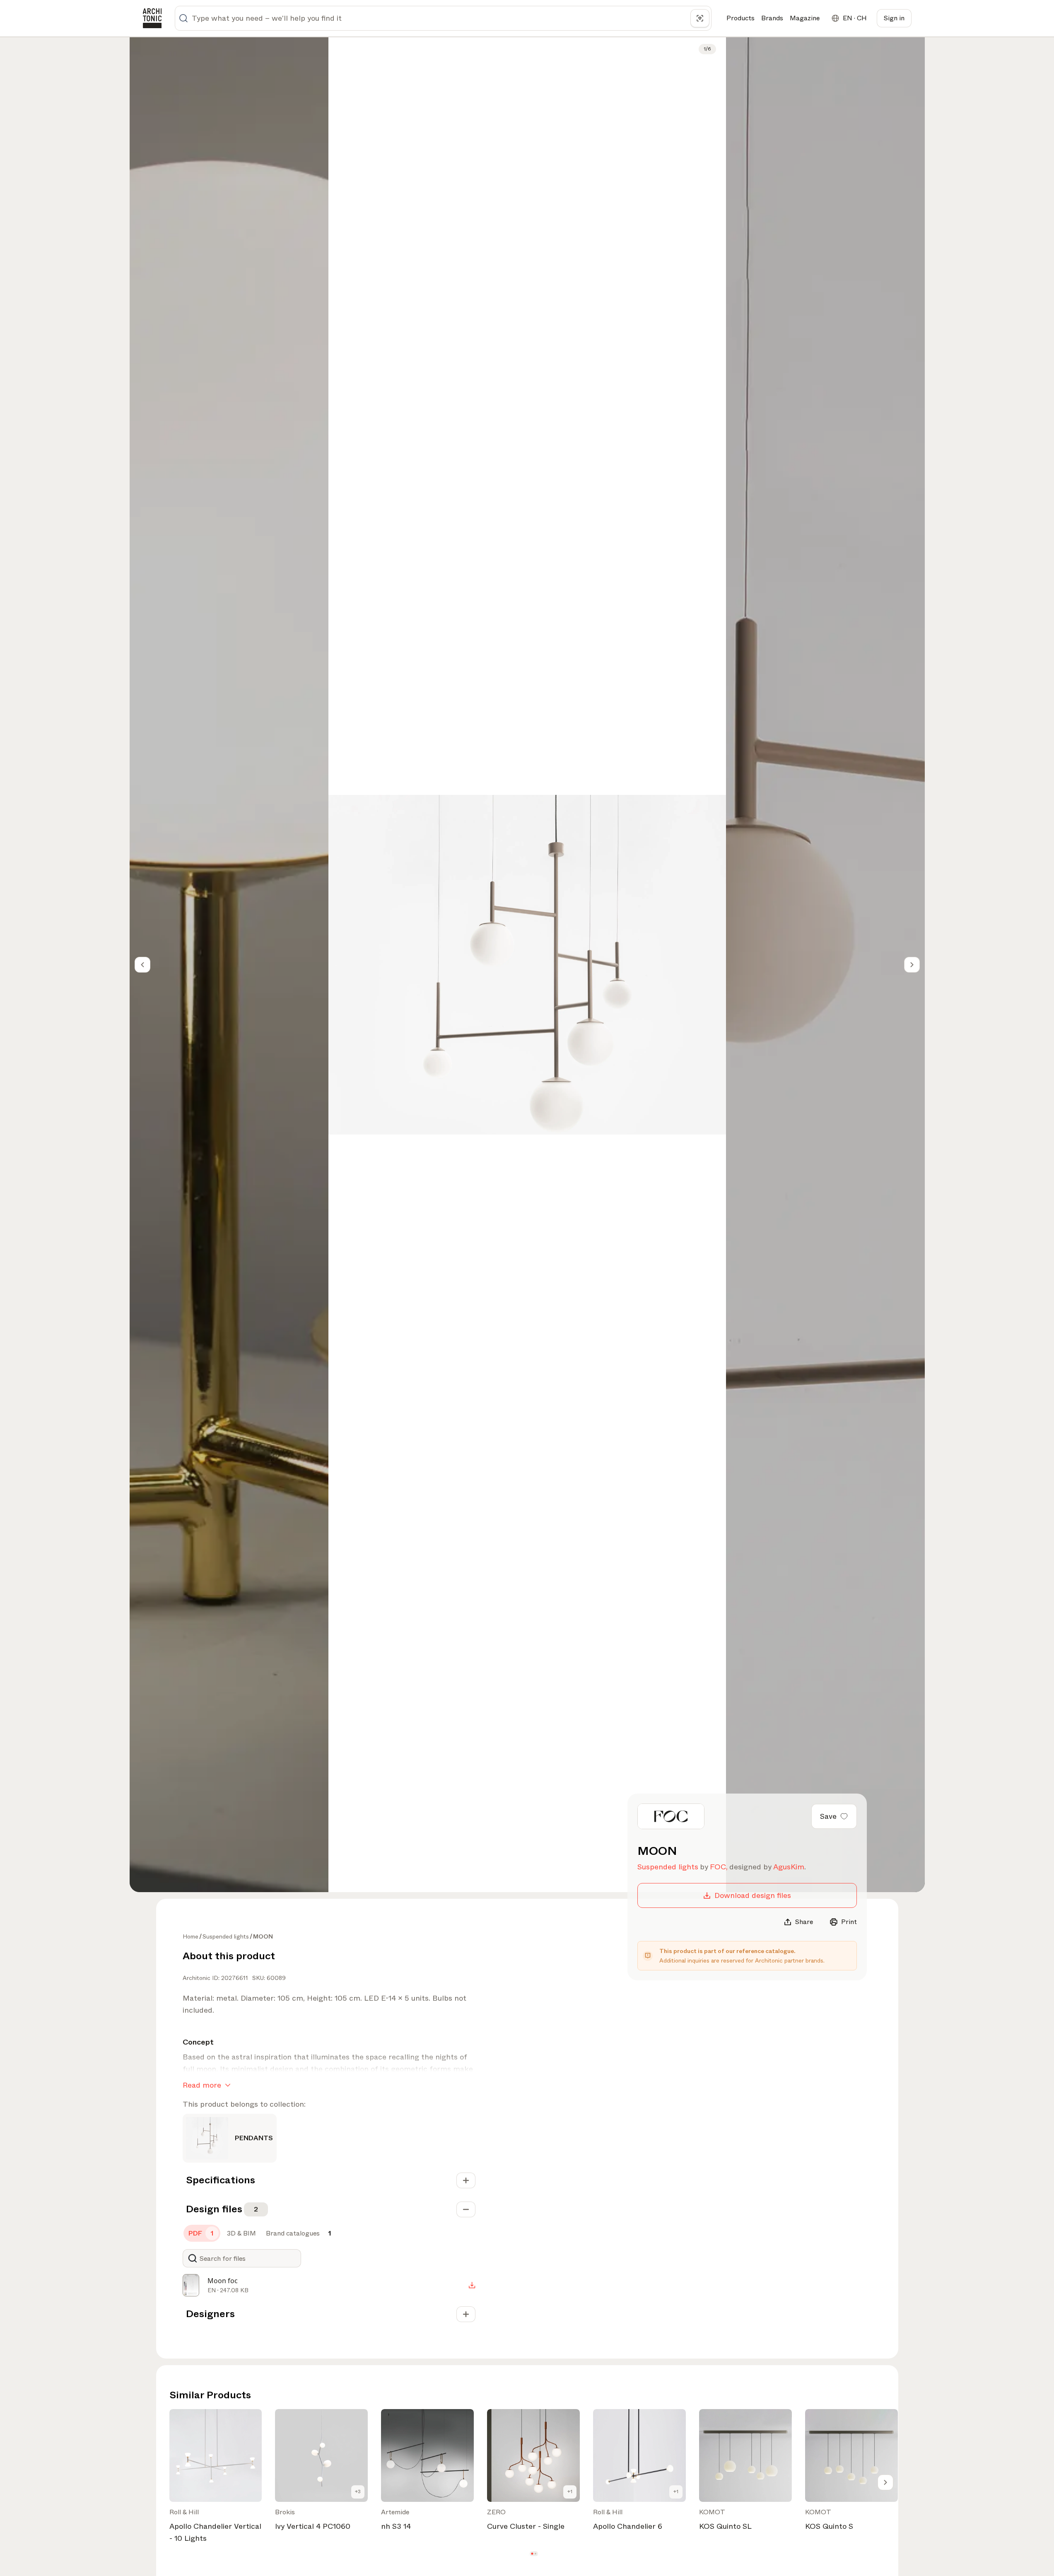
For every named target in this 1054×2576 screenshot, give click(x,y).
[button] (532, 2553)
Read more (202, 2085)
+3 (358, 2492)
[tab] (202, 2233)
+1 (570, 2492)
